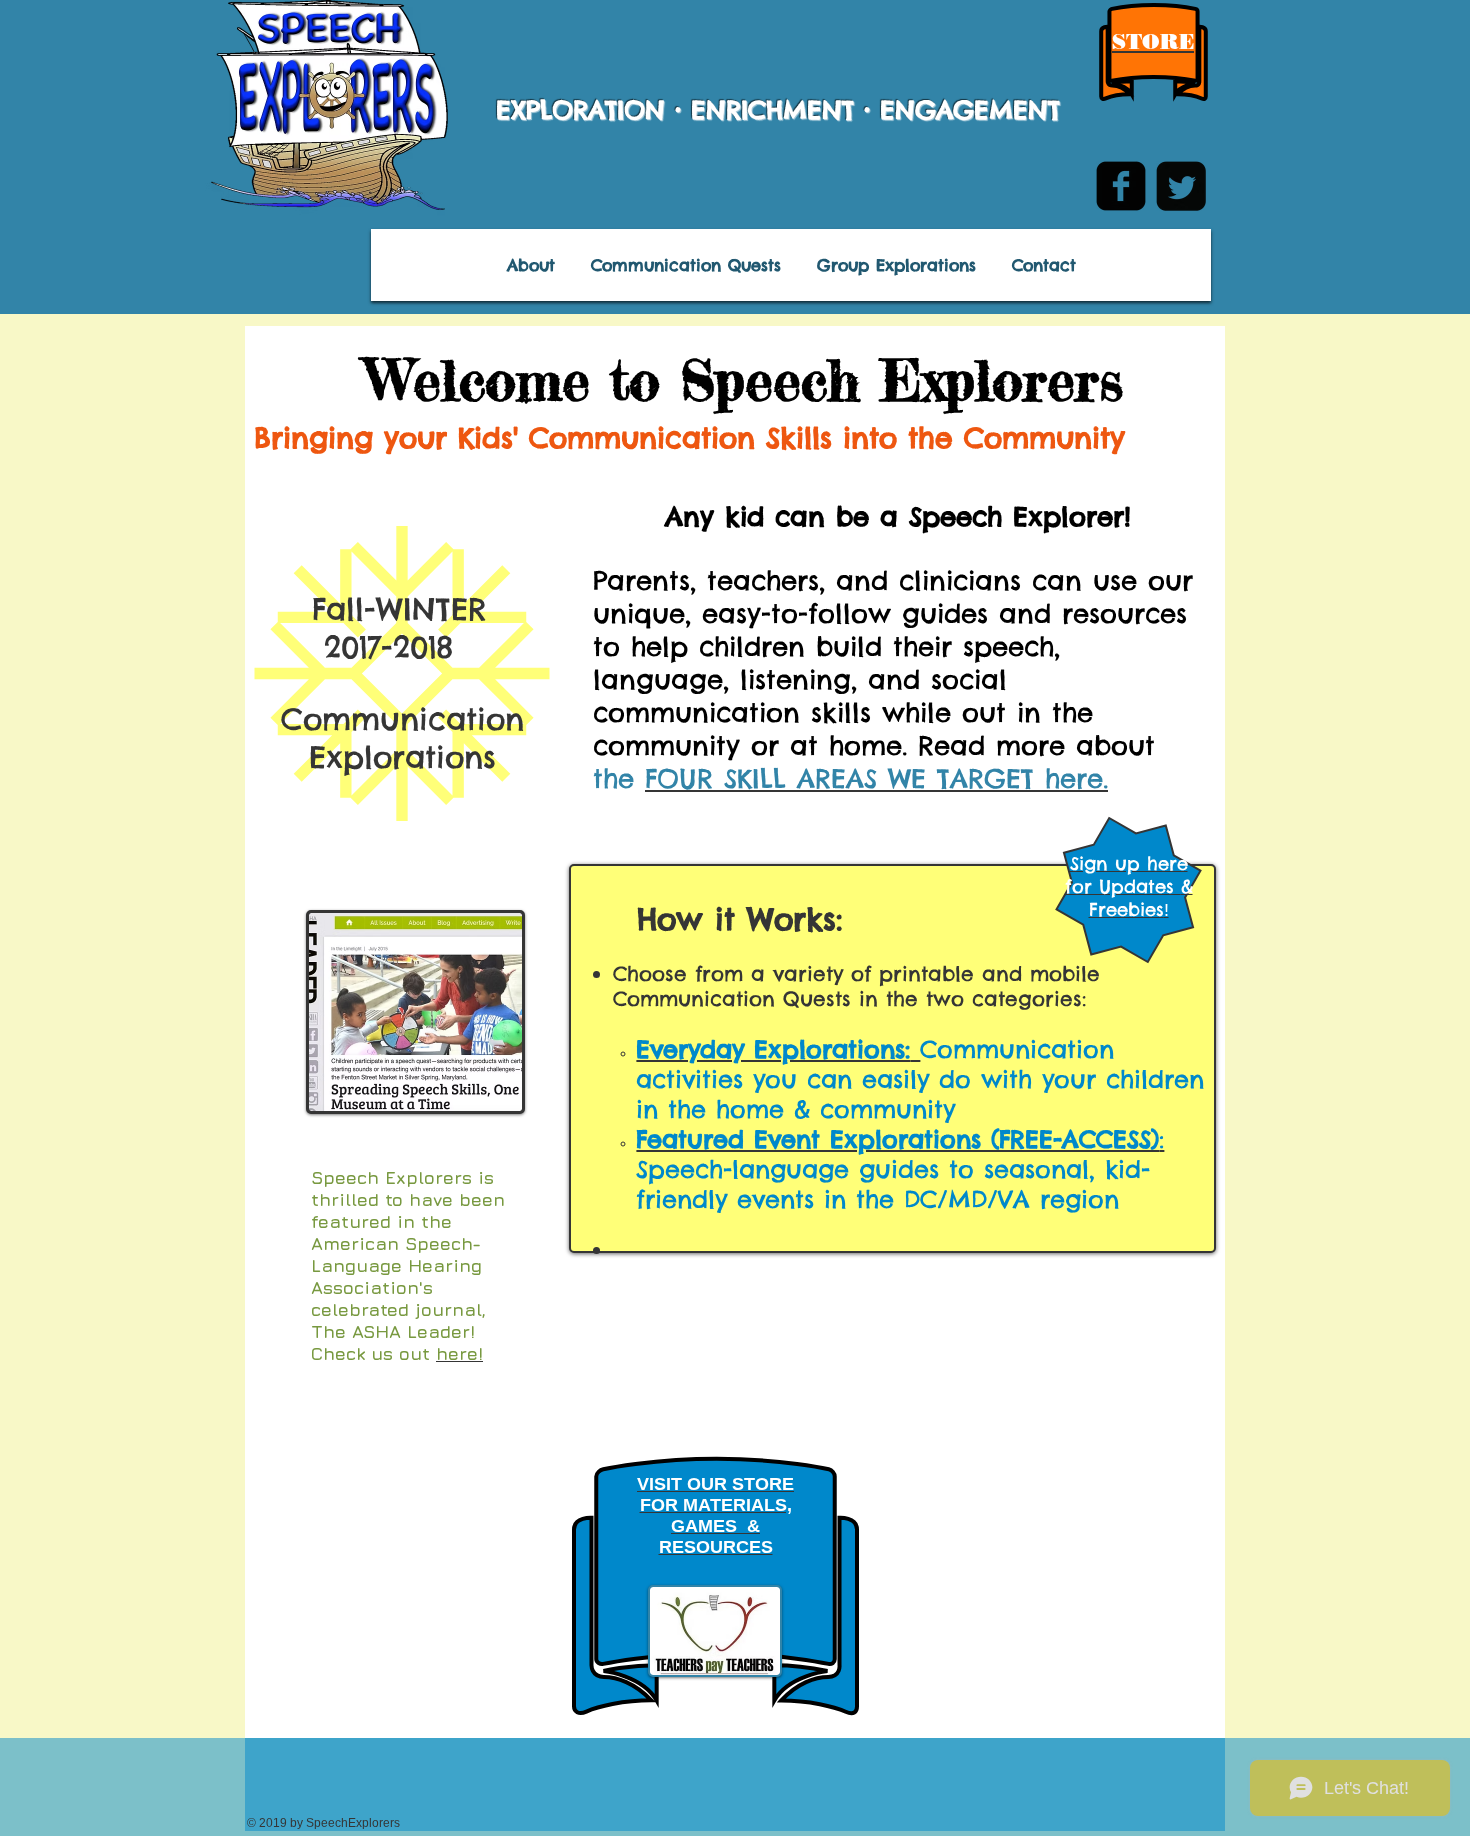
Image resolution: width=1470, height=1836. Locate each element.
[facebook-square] (1121, 186)
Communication (402, 719)
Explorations (402, 757)
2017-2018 (358, 647)
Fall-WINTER (375, 609)
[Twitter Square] (1181, 186)
